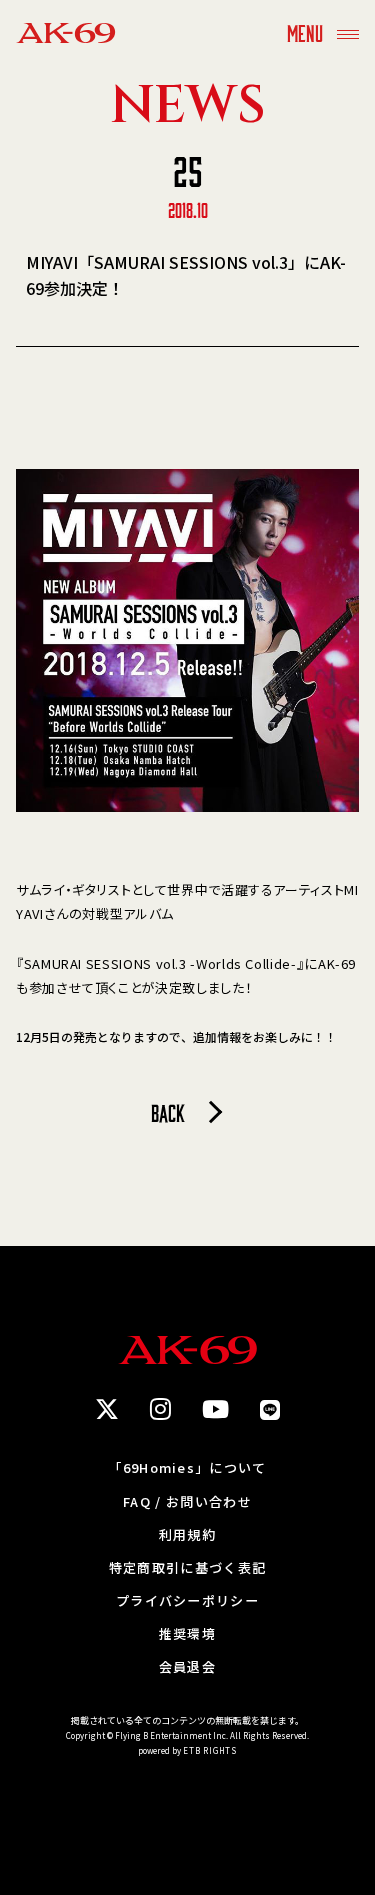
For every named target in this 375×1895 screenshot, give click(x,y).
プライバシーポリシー (187, 1600)
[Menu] (348, 32)
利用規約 (187, 1534)
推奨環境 (187, 1633)
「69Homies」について (187, 1467)
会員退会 (187, 1666)
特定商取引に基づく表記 (187, 1567)
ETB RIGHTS (210, 1750)
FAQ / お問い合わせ (187, 1501)
